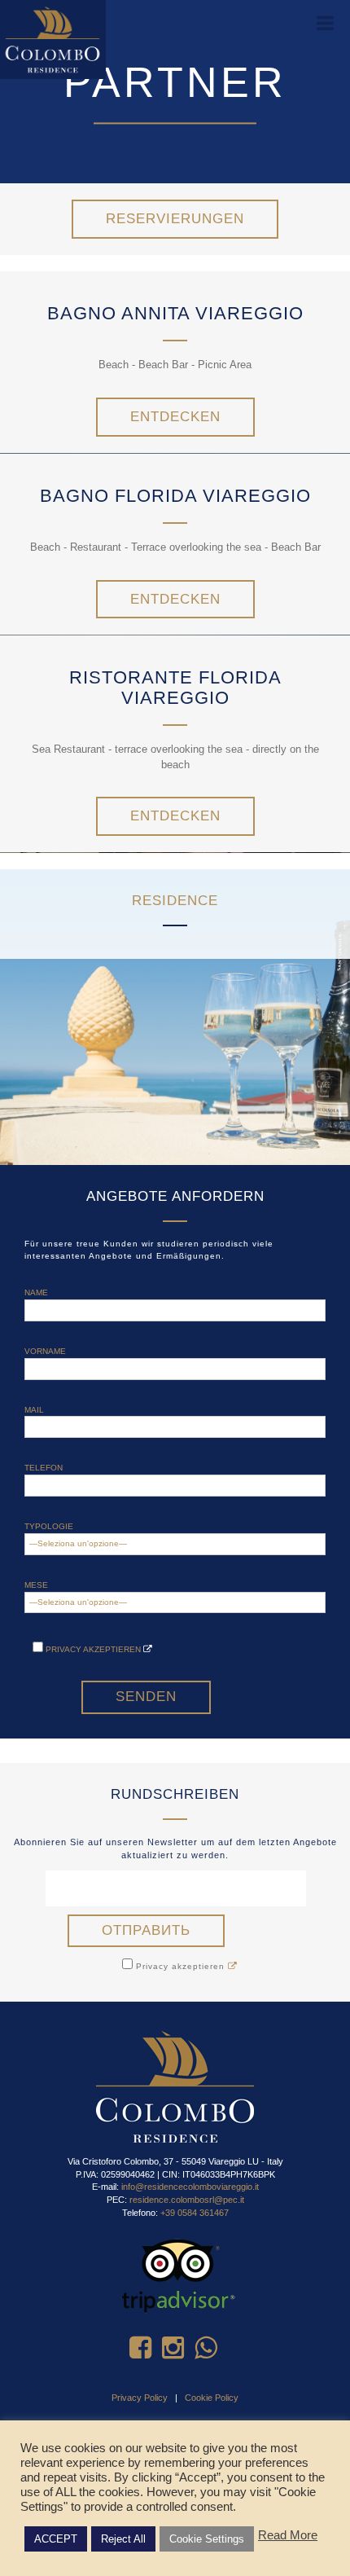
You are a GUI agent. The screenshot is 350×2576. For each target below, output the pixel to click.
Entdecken (175, 417)
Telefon (44, 1468)
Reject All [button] (123, 2539)
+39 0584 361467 (195, 2213)
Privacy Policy (140, 2398)
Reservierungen (175, 219)
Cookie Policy (212, 2398)
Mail (34, 1410)
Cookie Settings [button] (207, 2539)
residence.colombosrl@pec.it (187, 2200)
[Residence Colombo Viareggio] (53, 39)
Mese (36, 1585)
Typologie (49, 1526)
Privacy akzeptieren (93, 1649)
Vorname (45, 1351)
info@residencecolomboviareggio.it (190, 2187)
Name (36, 1292)
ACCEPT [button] (56, 2539)
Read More (288, 2535)
